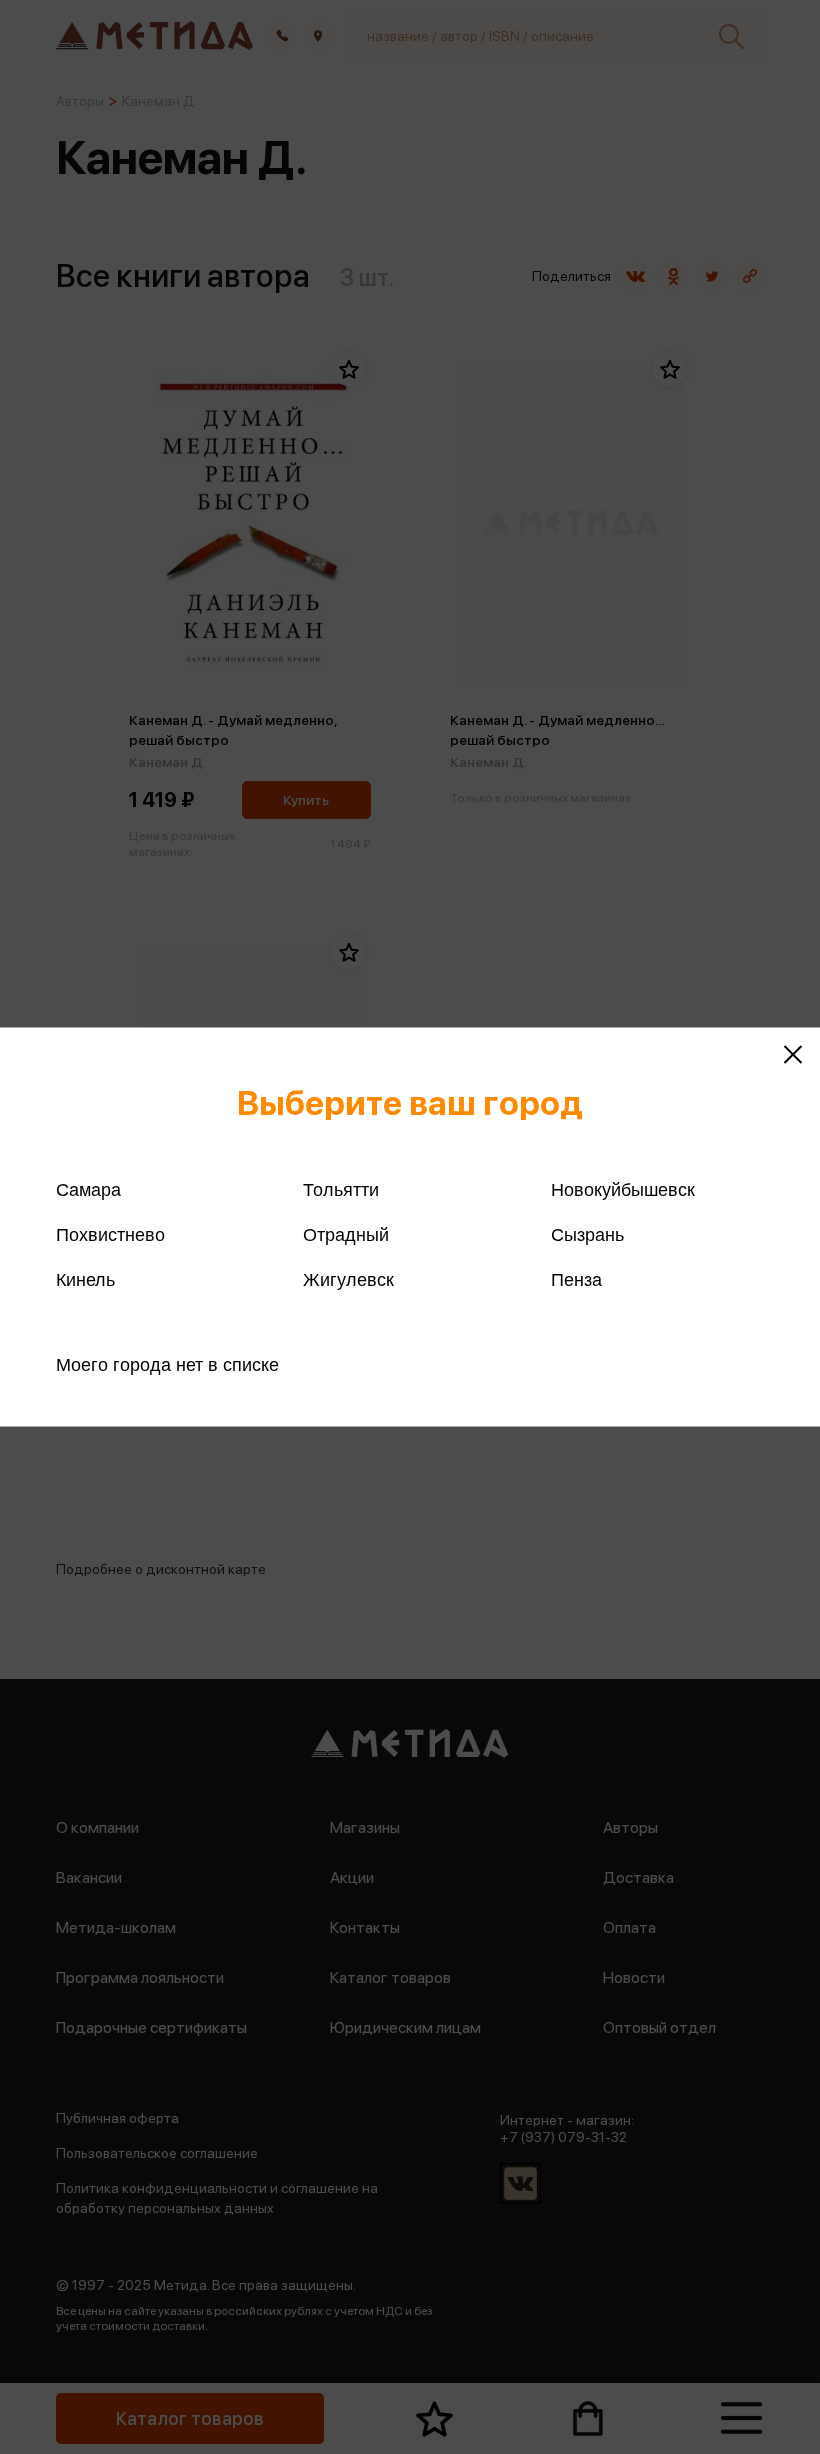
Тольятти (341, 1190)
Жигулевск (348, 1280)
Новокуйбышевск (623, 1190)
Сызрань (587, 1235)
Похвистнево (110, 1235)
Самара (88, 1190)
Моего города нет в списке (167, 1365)
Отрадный (346, 1235)
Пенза (576, 1280)
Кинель (85, 1280)
